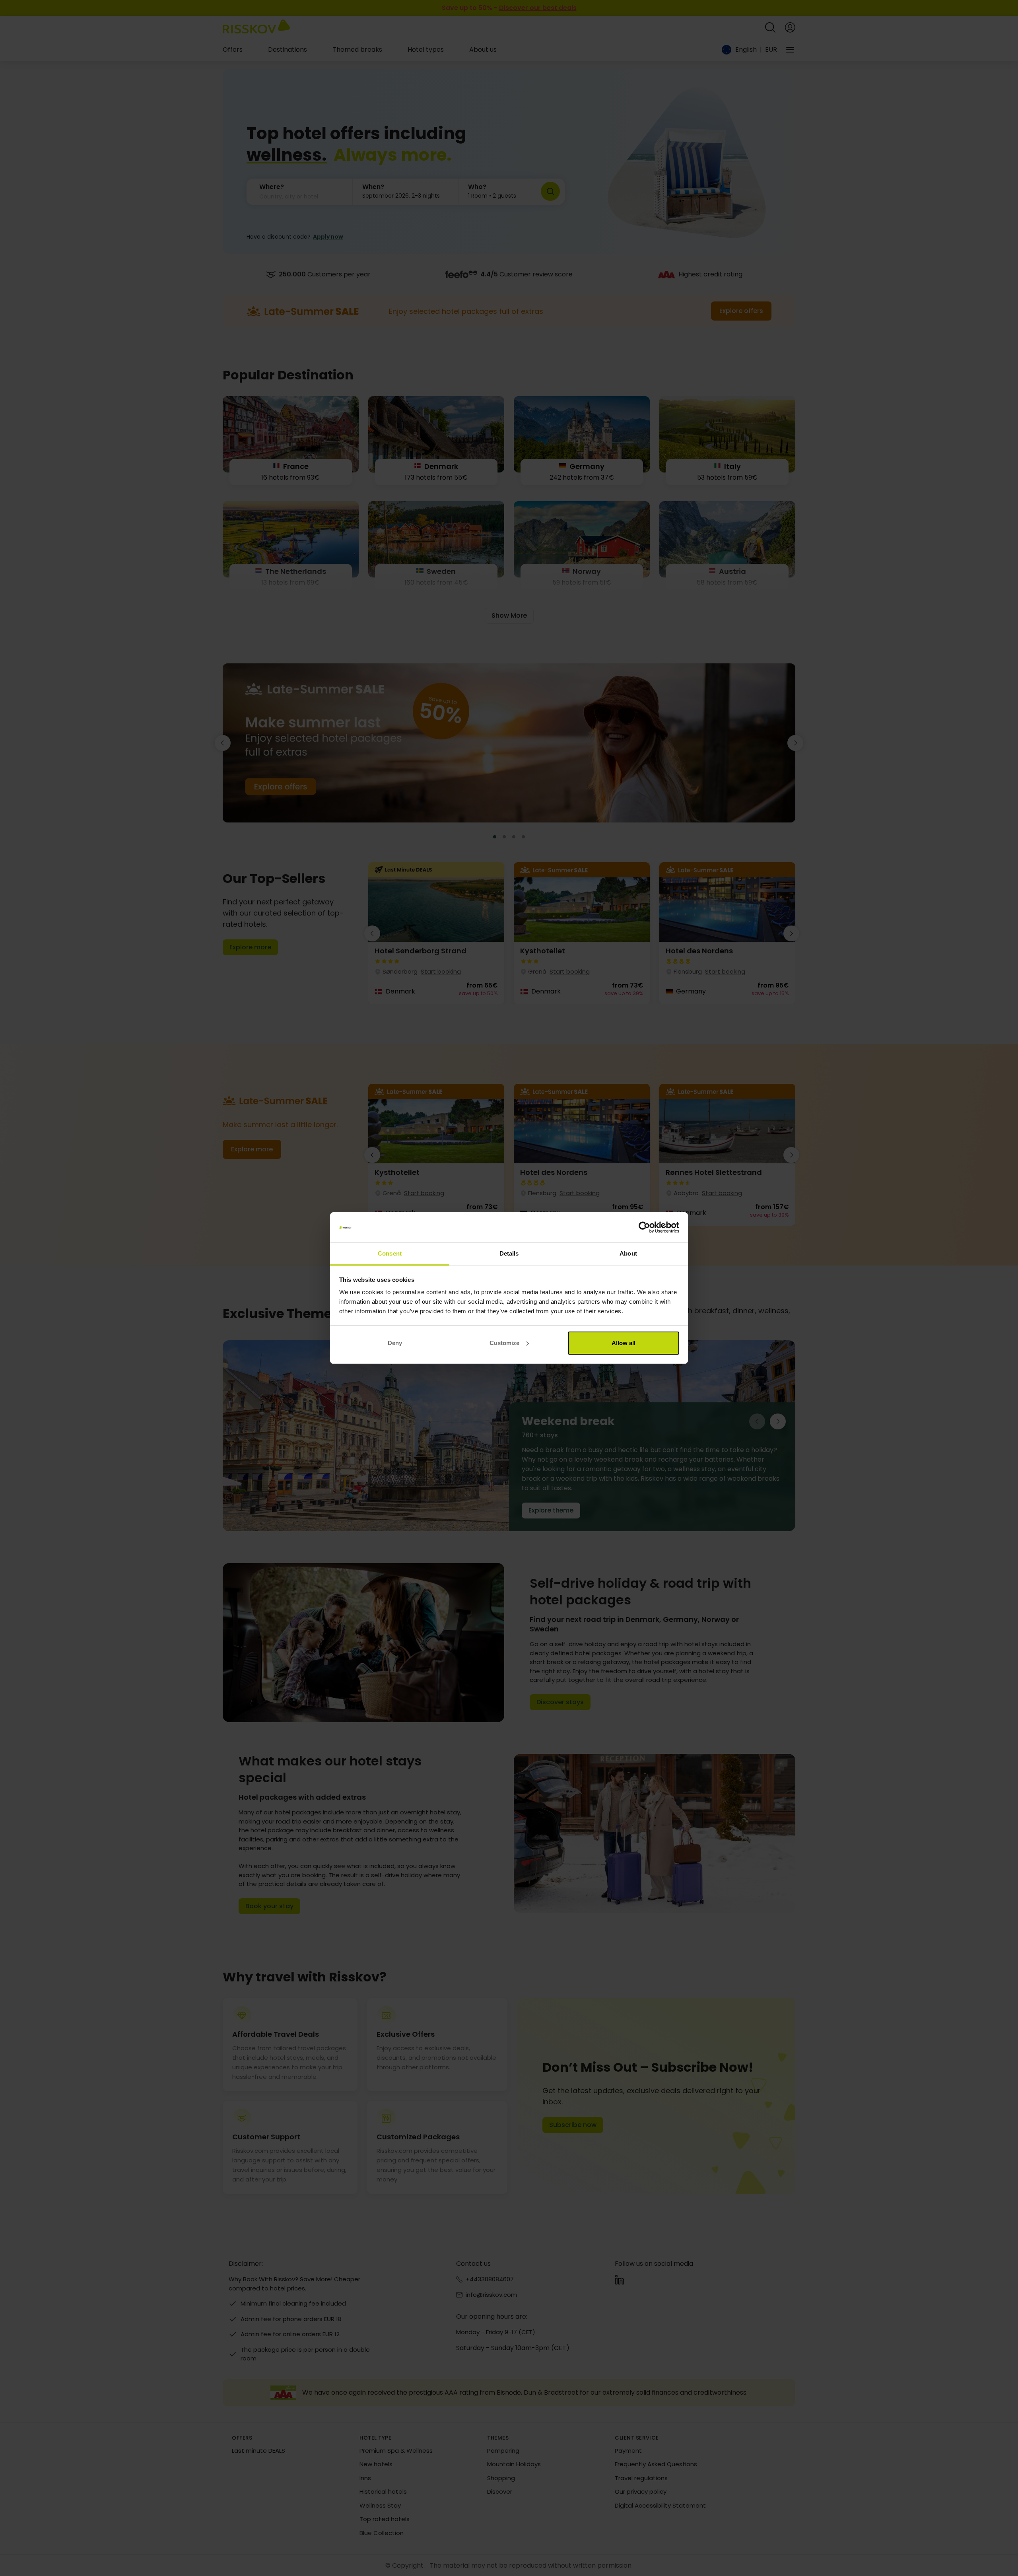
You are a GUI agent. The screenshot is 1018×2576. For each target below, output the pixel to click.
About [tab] (628, 1253)
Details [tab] (509, 1253)
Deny (395, 1343)
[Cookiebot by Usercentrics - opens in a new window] (644, 1227)
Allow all (624, 1343)
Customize (504, 1343)
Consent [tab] (390, 1253)
